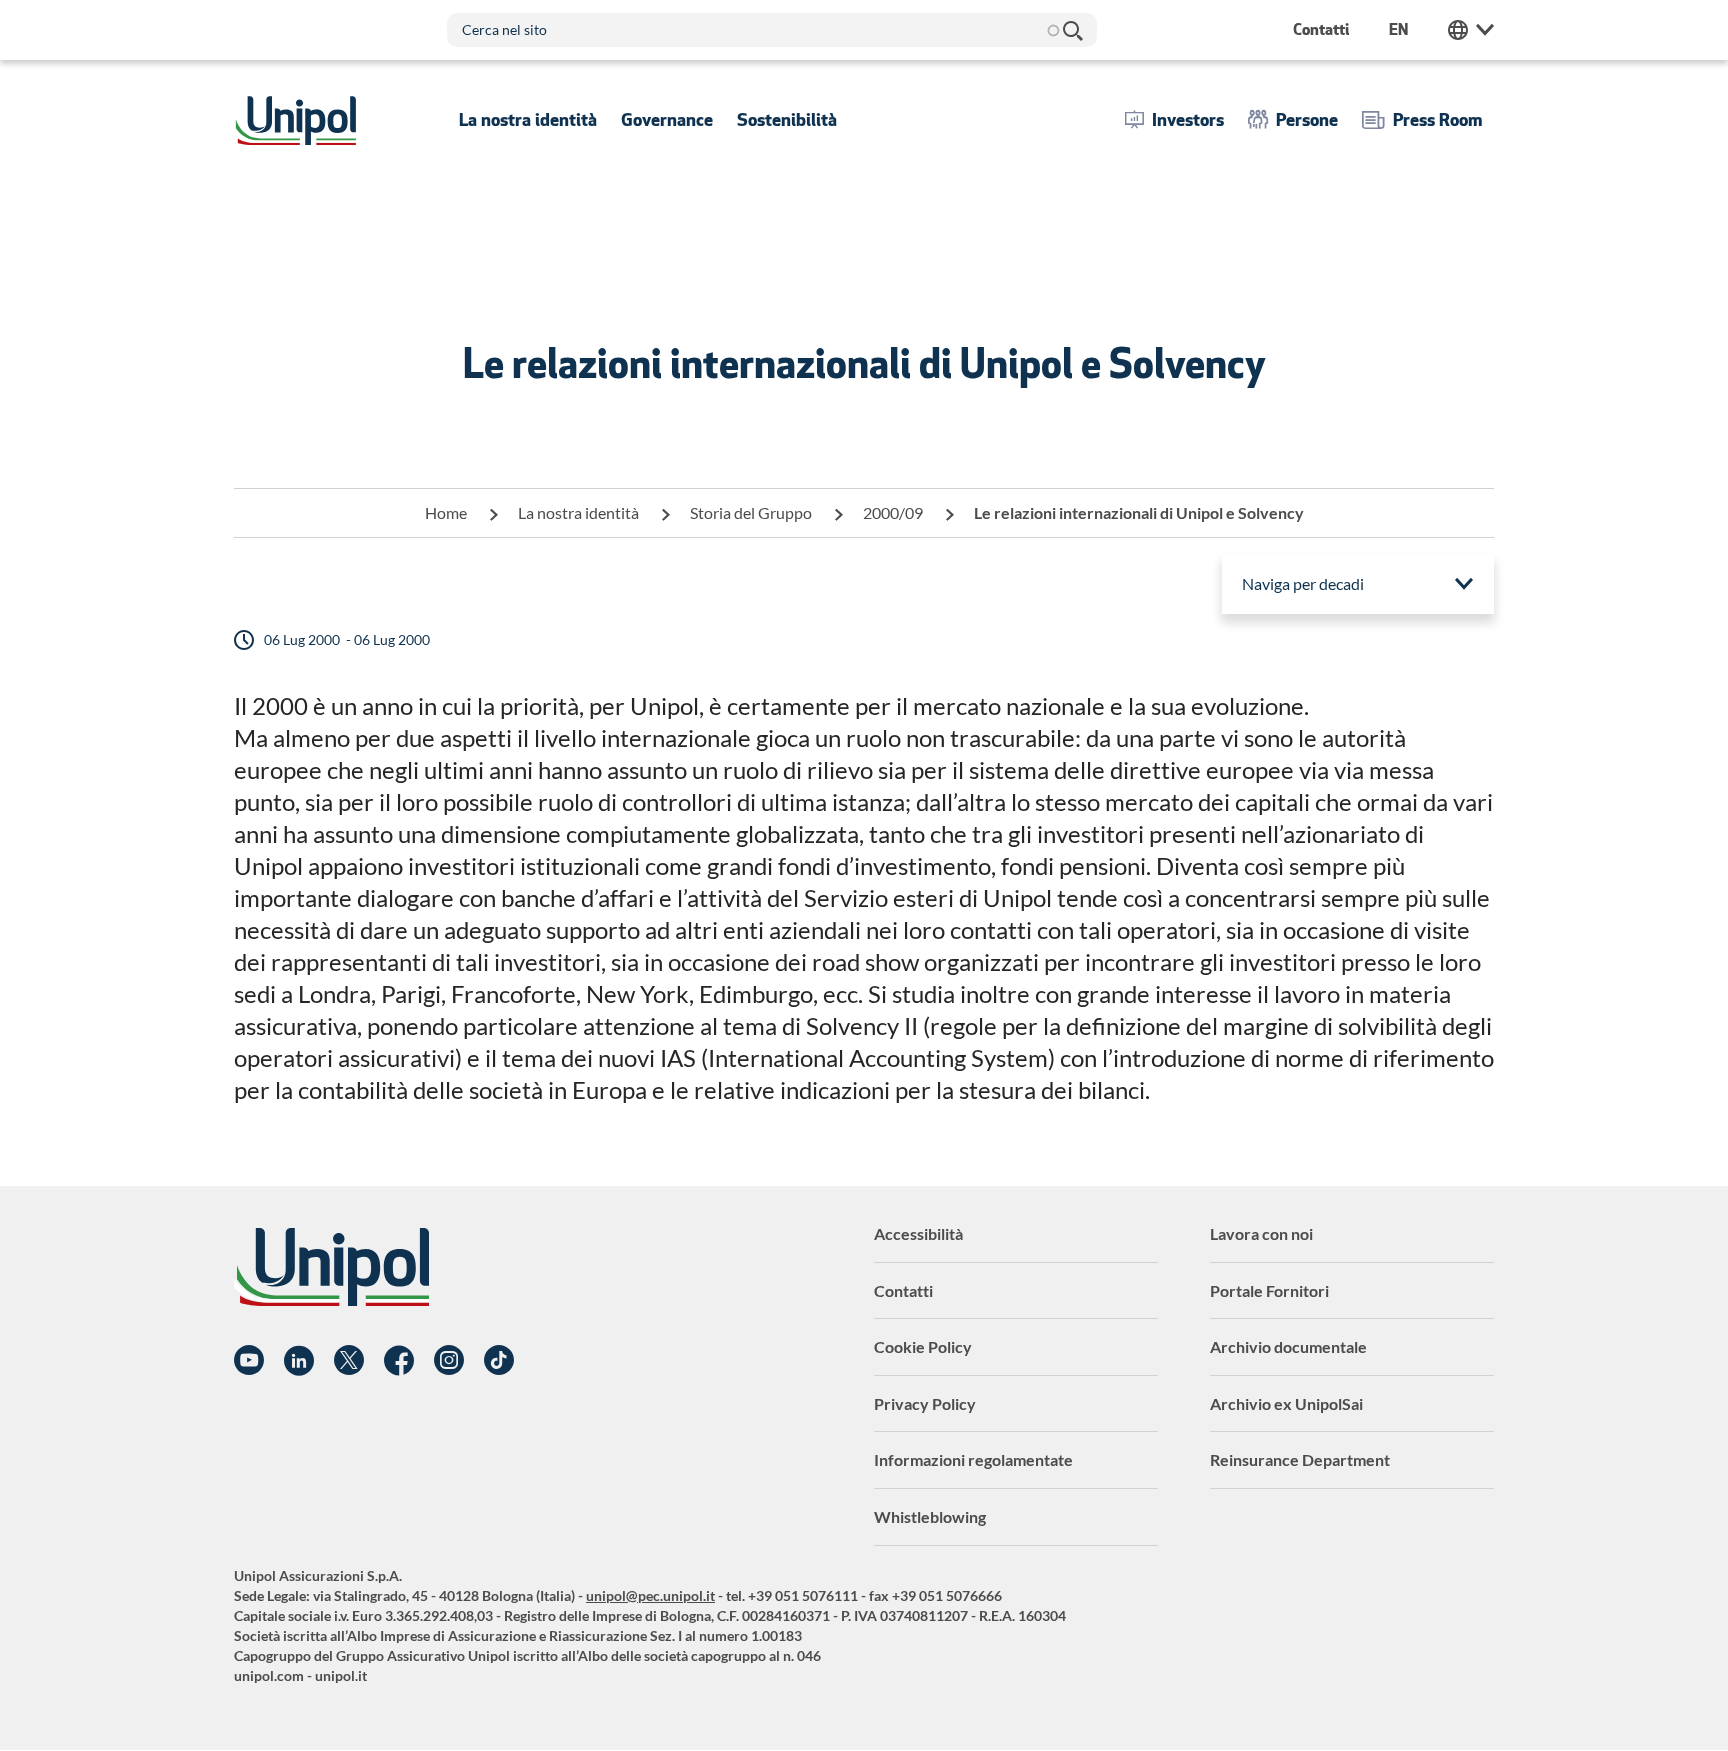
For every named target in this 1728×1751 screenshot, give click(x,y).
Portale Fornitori (1269, 1290)
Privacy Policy (925, 1403)
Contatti (903, 1290)
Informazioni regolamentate (973, 1459)
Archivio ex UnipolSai (1286, 1403)
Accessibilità (918, 1233)
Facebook (399, 1361)
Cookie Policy (923, 1346)
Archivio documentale (1288, 1346)
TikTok (499, 1361)
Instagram (449, 1361)
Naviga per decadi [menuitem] (1303, 583)
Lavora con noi (1261, 1233)
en (1398, 29)
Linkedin (299, 1361)
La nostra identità (578, 512)
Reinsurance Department (1300, 1459)
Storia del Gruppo (751, 512)
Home (446, 512)
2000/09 (893, 512)
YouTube (249, 1361)
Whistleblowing (930, 1516)
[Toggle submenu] (528, 120)
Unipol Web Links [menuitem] (1471, 30)
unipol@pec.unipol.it (650, 1595)
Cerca (1072, 30)
